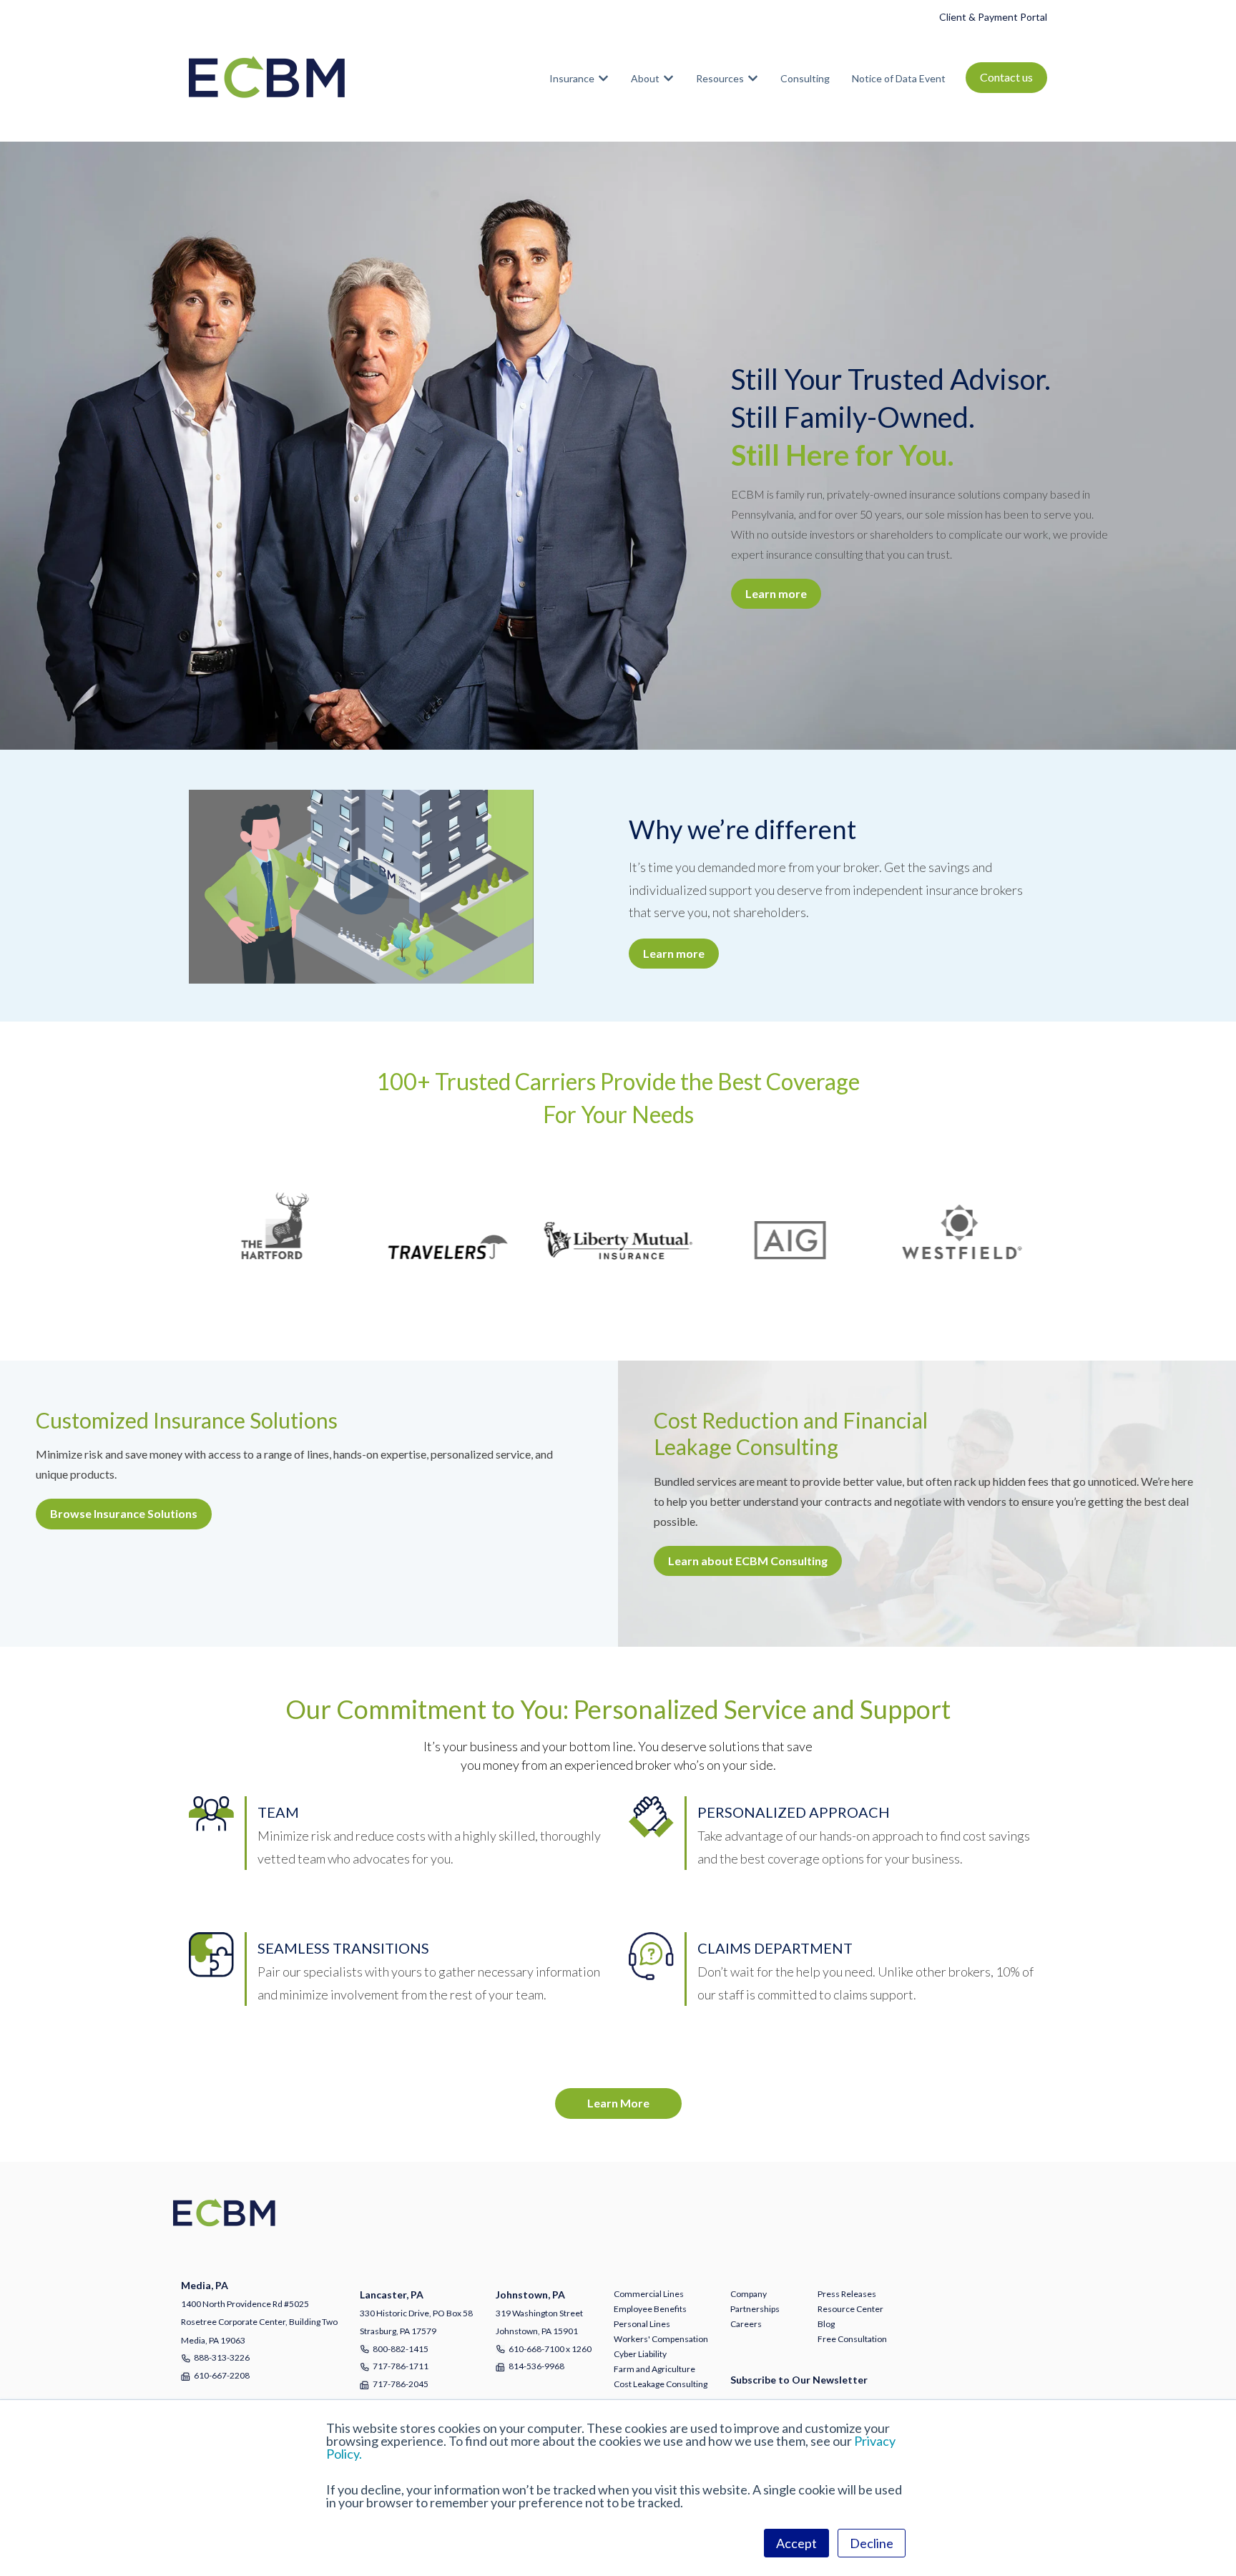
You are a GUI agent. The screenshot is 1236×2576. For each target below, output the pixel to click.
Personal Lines (642, 2324)
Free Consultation (852, 2339)
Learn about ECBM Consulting (748, 1561)
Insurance (572, 78)
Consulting (805, 78)
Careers (746, 2324)
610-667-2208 (222, 2375)
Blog (826, 2324)
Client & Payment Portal (993, 17)
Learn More (618, 2103)
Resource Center (850, 2309)
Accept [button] (796, 2543)
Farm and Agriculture (654, 2369)
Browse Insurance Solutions (124, 1513)
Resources (720, 78)
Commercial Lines (649, 2294)
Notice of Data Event (899, 78)
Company (749, 2294)
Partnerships (755, 2309)
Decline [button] (872, 2543)
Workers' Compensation (661, 2339)
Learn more (776, 593)
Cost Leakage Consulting (661, 2384)
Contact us (1006, 77)
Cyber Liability (640, 2354)
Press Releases (847, 2294)
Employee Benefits (650, 2309)
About (645, 78)
